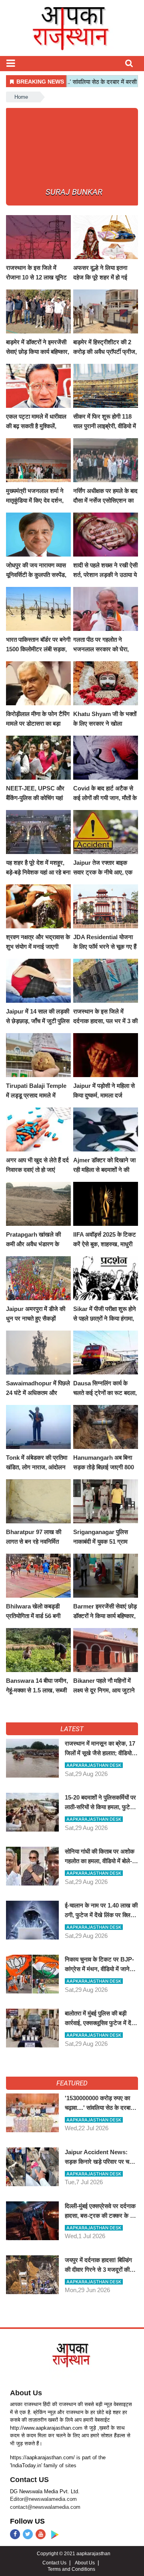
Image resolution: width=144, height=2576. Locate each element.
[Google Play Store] (55, 2535)
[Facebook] (15, 2534)
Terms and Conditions (71, 2569)
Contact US (29, 2480)
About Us (26, 2393)
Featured (72, 2083)
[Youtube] (41, 2534)
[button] (11, 63)
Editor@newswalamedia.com (43, 2499)
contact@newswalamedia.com (45, 2507)
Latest (72, 1729)
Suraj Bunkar (74, 192)
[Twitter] (28, 2534)
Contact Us (54, 2563)
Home (21, 97)
